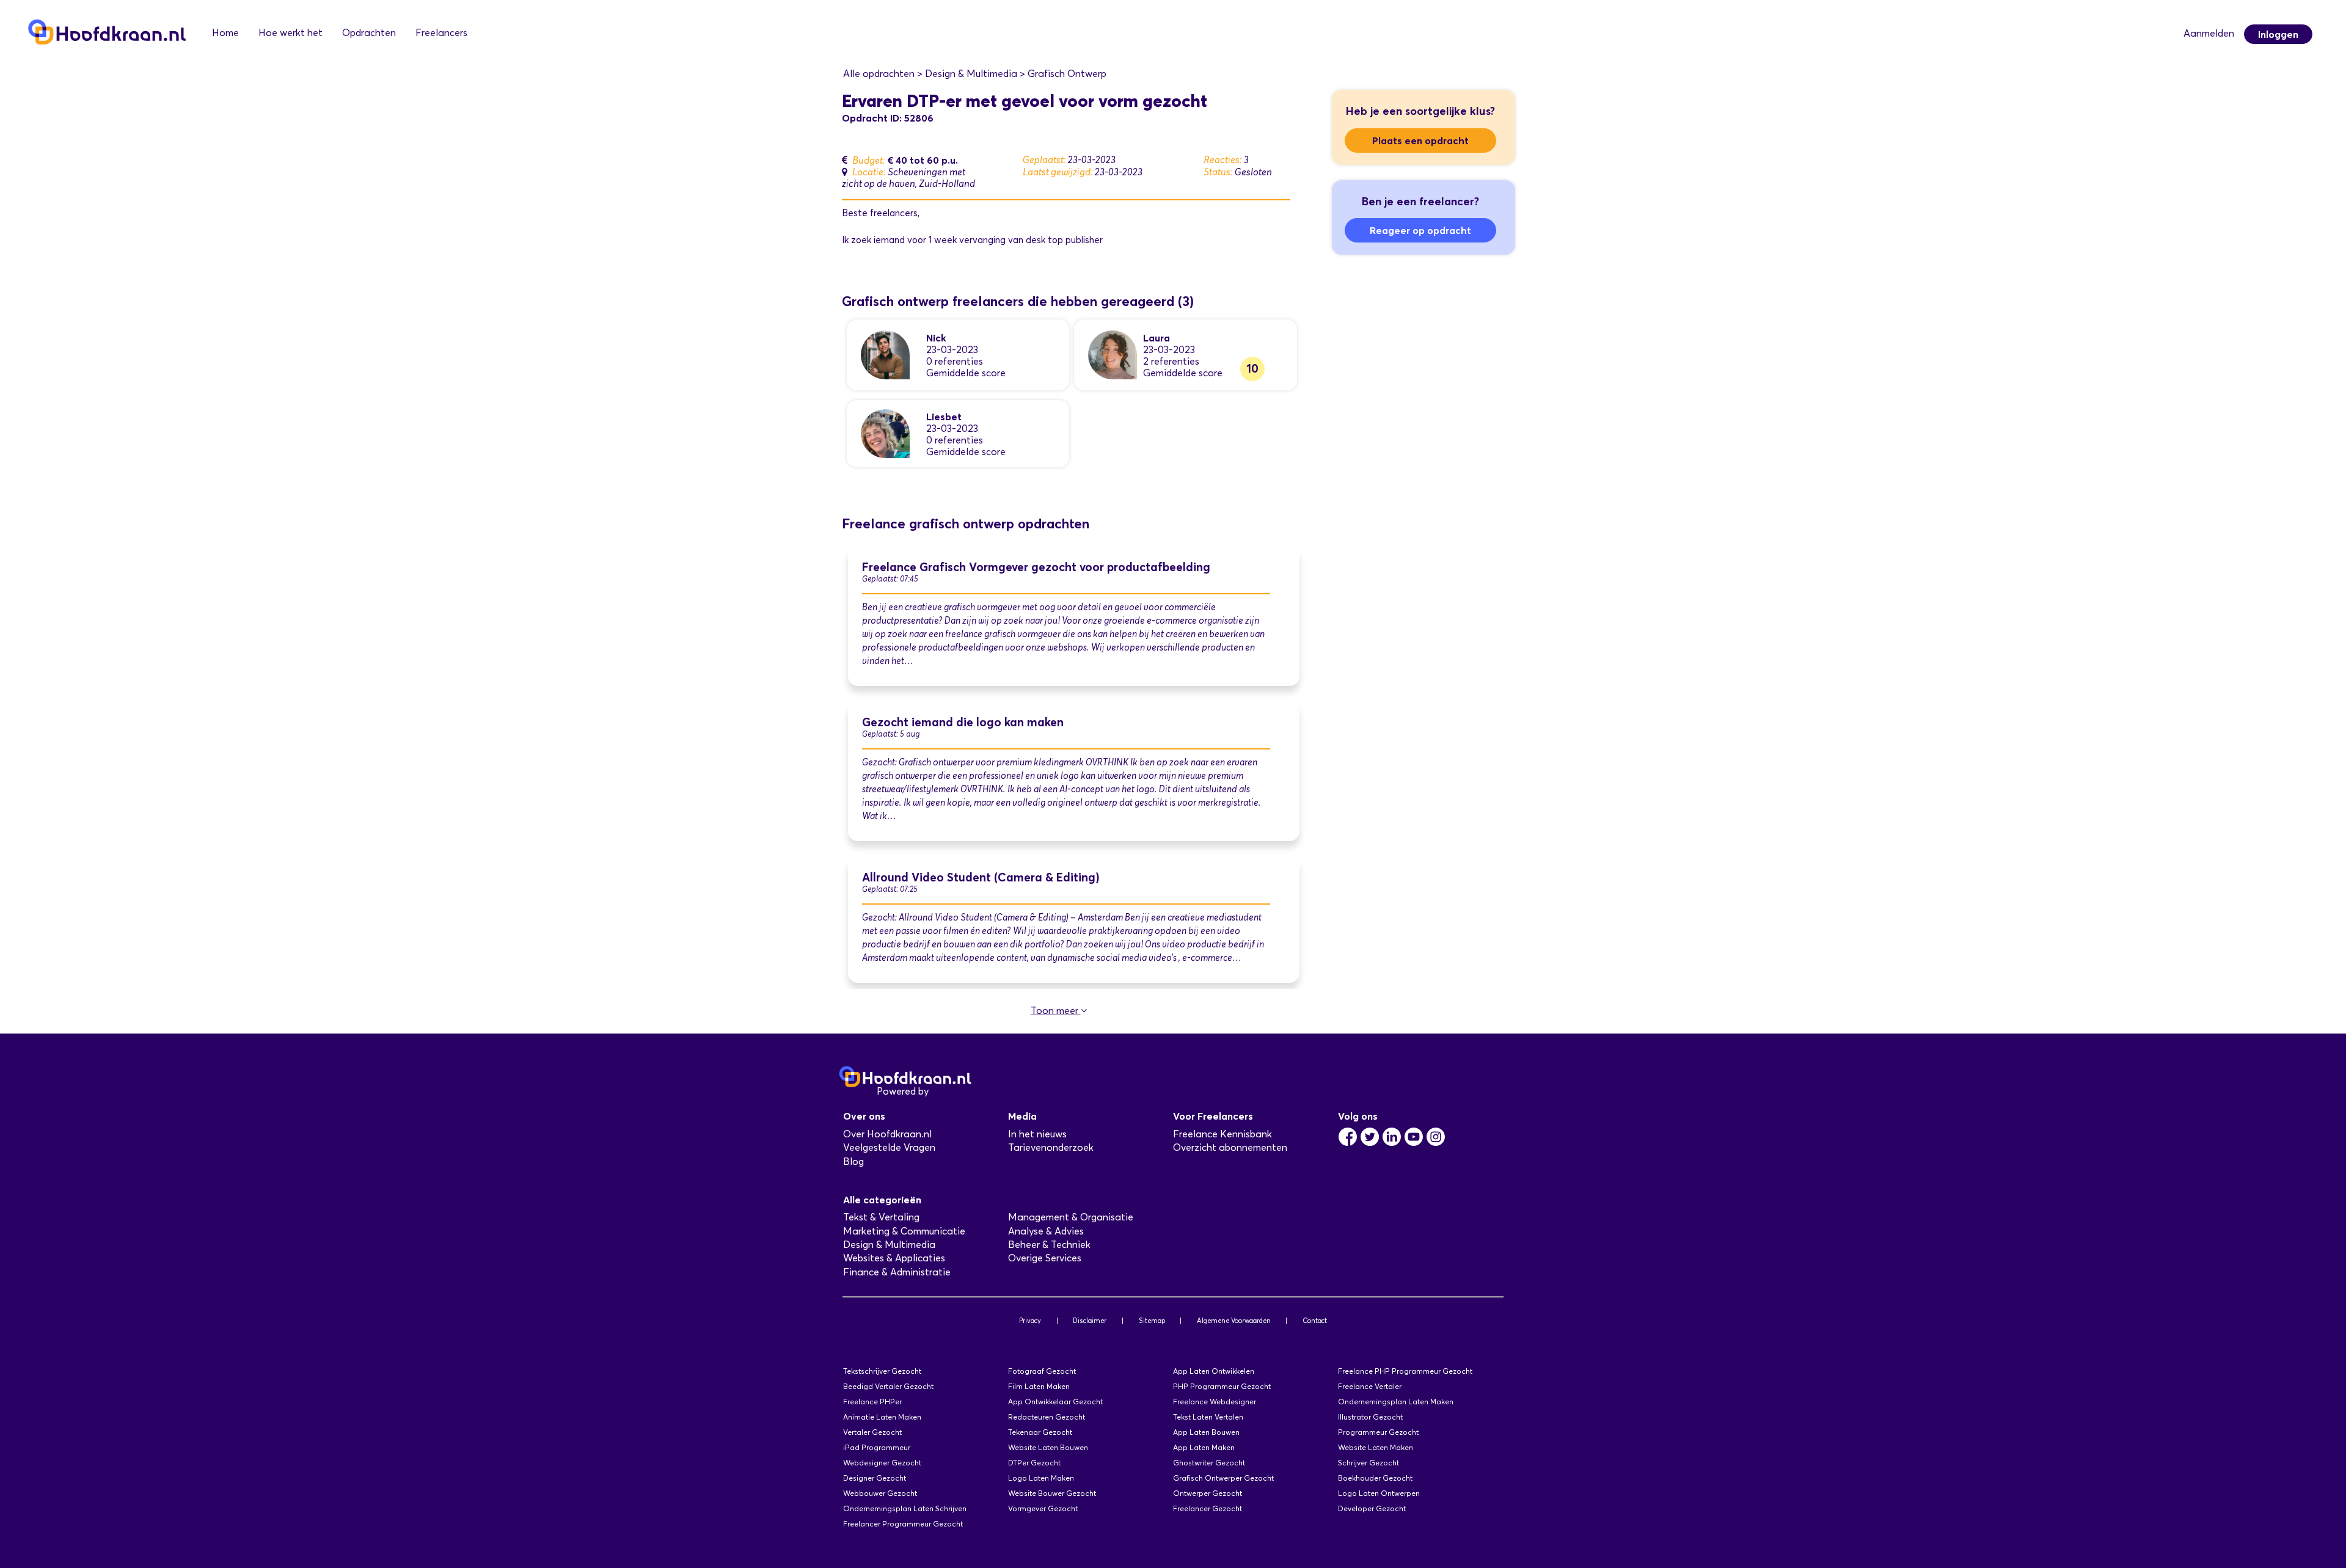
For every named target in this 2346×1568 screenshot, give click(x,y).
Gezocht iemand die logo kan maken (963, 722)
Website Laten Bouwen (1048, 1447)
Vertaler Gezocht (872, 1432)
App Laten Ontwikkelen (1214, 1371)
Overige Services (1045, 1258)
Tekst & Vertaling (881, 1217)
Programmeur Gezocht (1378, 1432)
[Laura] (1113, 354)
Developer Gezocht (1372, 1508)
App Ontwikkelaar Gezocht (1055, 1402)
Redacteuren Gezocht (1047, 1417)
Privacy (1030, 1321)
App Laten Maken (1204, 1447)
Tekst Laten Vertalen (1208, 1417)
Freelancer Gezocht (1208, 1508)
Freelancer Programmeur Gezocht (903, 1524)
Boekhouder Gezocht (1375, 1478)
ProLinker (952, 1091)
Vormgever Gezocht (1043, 1508)
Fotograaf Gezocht (1042, 1371)
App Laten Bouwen (1206, 1432)
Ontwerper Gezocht (1208, 1493)
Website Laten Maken (1376, 1447)
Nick (936, 338)
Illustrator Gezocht (1370, 1417)
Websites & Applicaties (894, 1258)
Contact (1315, 1321)
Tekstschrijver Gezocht (882, 1371)
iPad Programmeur (877, 1447)
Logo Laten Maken (1041, 1478)
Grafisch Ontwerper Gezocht (1223, 1478)
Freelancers (441, 33)
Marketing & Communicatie (904, 1231)
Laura (1157, 338)
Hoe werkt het (291, 33)
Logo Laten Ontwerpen (1379, 1493)
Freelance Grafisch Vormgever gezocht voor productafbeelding (1036, 567)
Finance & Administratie (897, 1272)
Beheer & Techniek (1049, 1245)
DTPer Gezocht (1034, 1463)
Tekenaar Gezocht (1040, 1432)
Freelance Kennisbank (1222, 1134)
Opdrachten (369, 33)
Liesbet (944, 417)
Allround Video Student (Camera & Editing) (981, 877)
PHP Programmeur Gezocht (1222, 1386)
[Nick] (885, 354)
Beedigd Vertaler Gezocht (888, 1386)
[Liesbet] (885, 433)
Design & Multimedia (889, 1245)
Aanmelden (2209, 33)
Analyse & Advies (1046, 1231)
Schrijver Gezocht (1368, 1463)
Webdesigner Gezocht (882, 1463)
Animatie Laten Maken (882, 1417)
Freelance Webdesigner (1215, 1402)
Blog (853, 1161)
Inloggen (2278, 34)
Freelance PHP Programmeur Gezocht (1405, 1371)
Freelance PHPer (872, 1402)
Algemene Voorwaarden (1234, 1321)
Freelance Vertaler (1370, 1386)
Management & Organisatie (1071, 1217)
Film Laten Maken (1039, 1386)
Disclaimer (1090, 1321)
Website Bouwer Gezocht (1052, 1493)
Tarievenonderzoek (1051, 1147)
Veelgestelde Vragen (889, 1147)
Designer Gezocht (875, 1478)
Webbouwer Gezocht (880, 1493)
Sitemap (1152, 1321)
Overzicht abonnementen (1230, 1147)
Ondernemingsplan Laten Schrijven (905, 1508)
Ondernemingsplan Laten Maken (1396, 1402)
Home (225, 33)
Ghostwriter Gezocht (1209, 1463)
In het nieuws (1037, 1134)
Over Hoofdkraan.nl (887, 1134)
